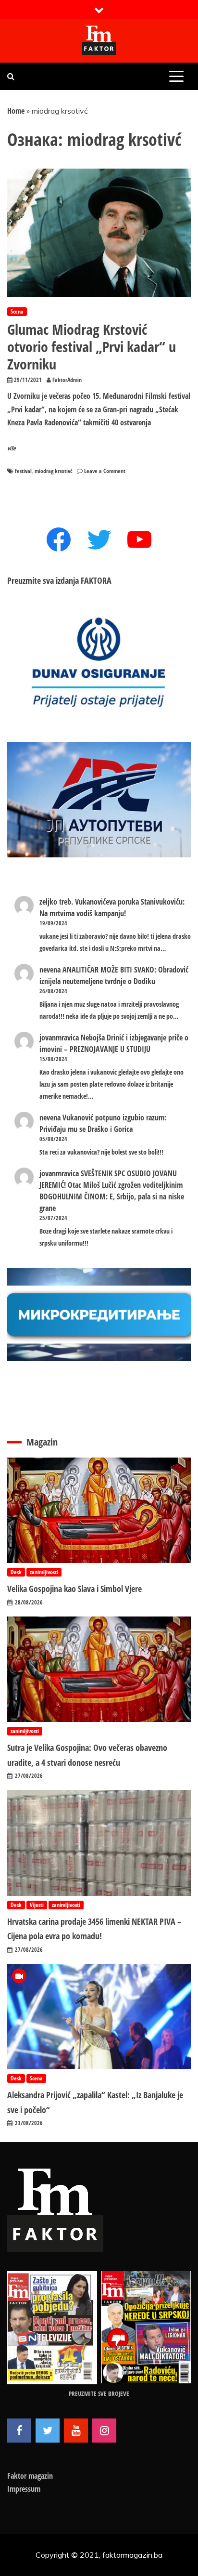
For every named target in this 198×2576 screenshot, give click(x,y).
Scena (17, 311)
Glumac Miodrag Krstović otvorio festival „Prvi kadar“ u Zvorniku (92, 347)
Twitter (48, 2431)
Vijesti (37, 1905)
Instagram (104, 2431)
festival (23, 471)
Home (16, 111)
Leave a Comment (105, 471)
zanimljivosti (44, 1572)
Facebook (19, 2431)
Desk (16, 1572)
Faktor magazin (30, 2476)
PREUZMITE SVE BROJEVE (99, 2393)
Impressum (24, 2489)
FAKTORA (96, 580)
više (12, 448)
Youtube (76, 2431)
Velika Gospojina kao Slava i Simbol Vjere (74, 1589)
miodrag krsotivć (53, 471)
